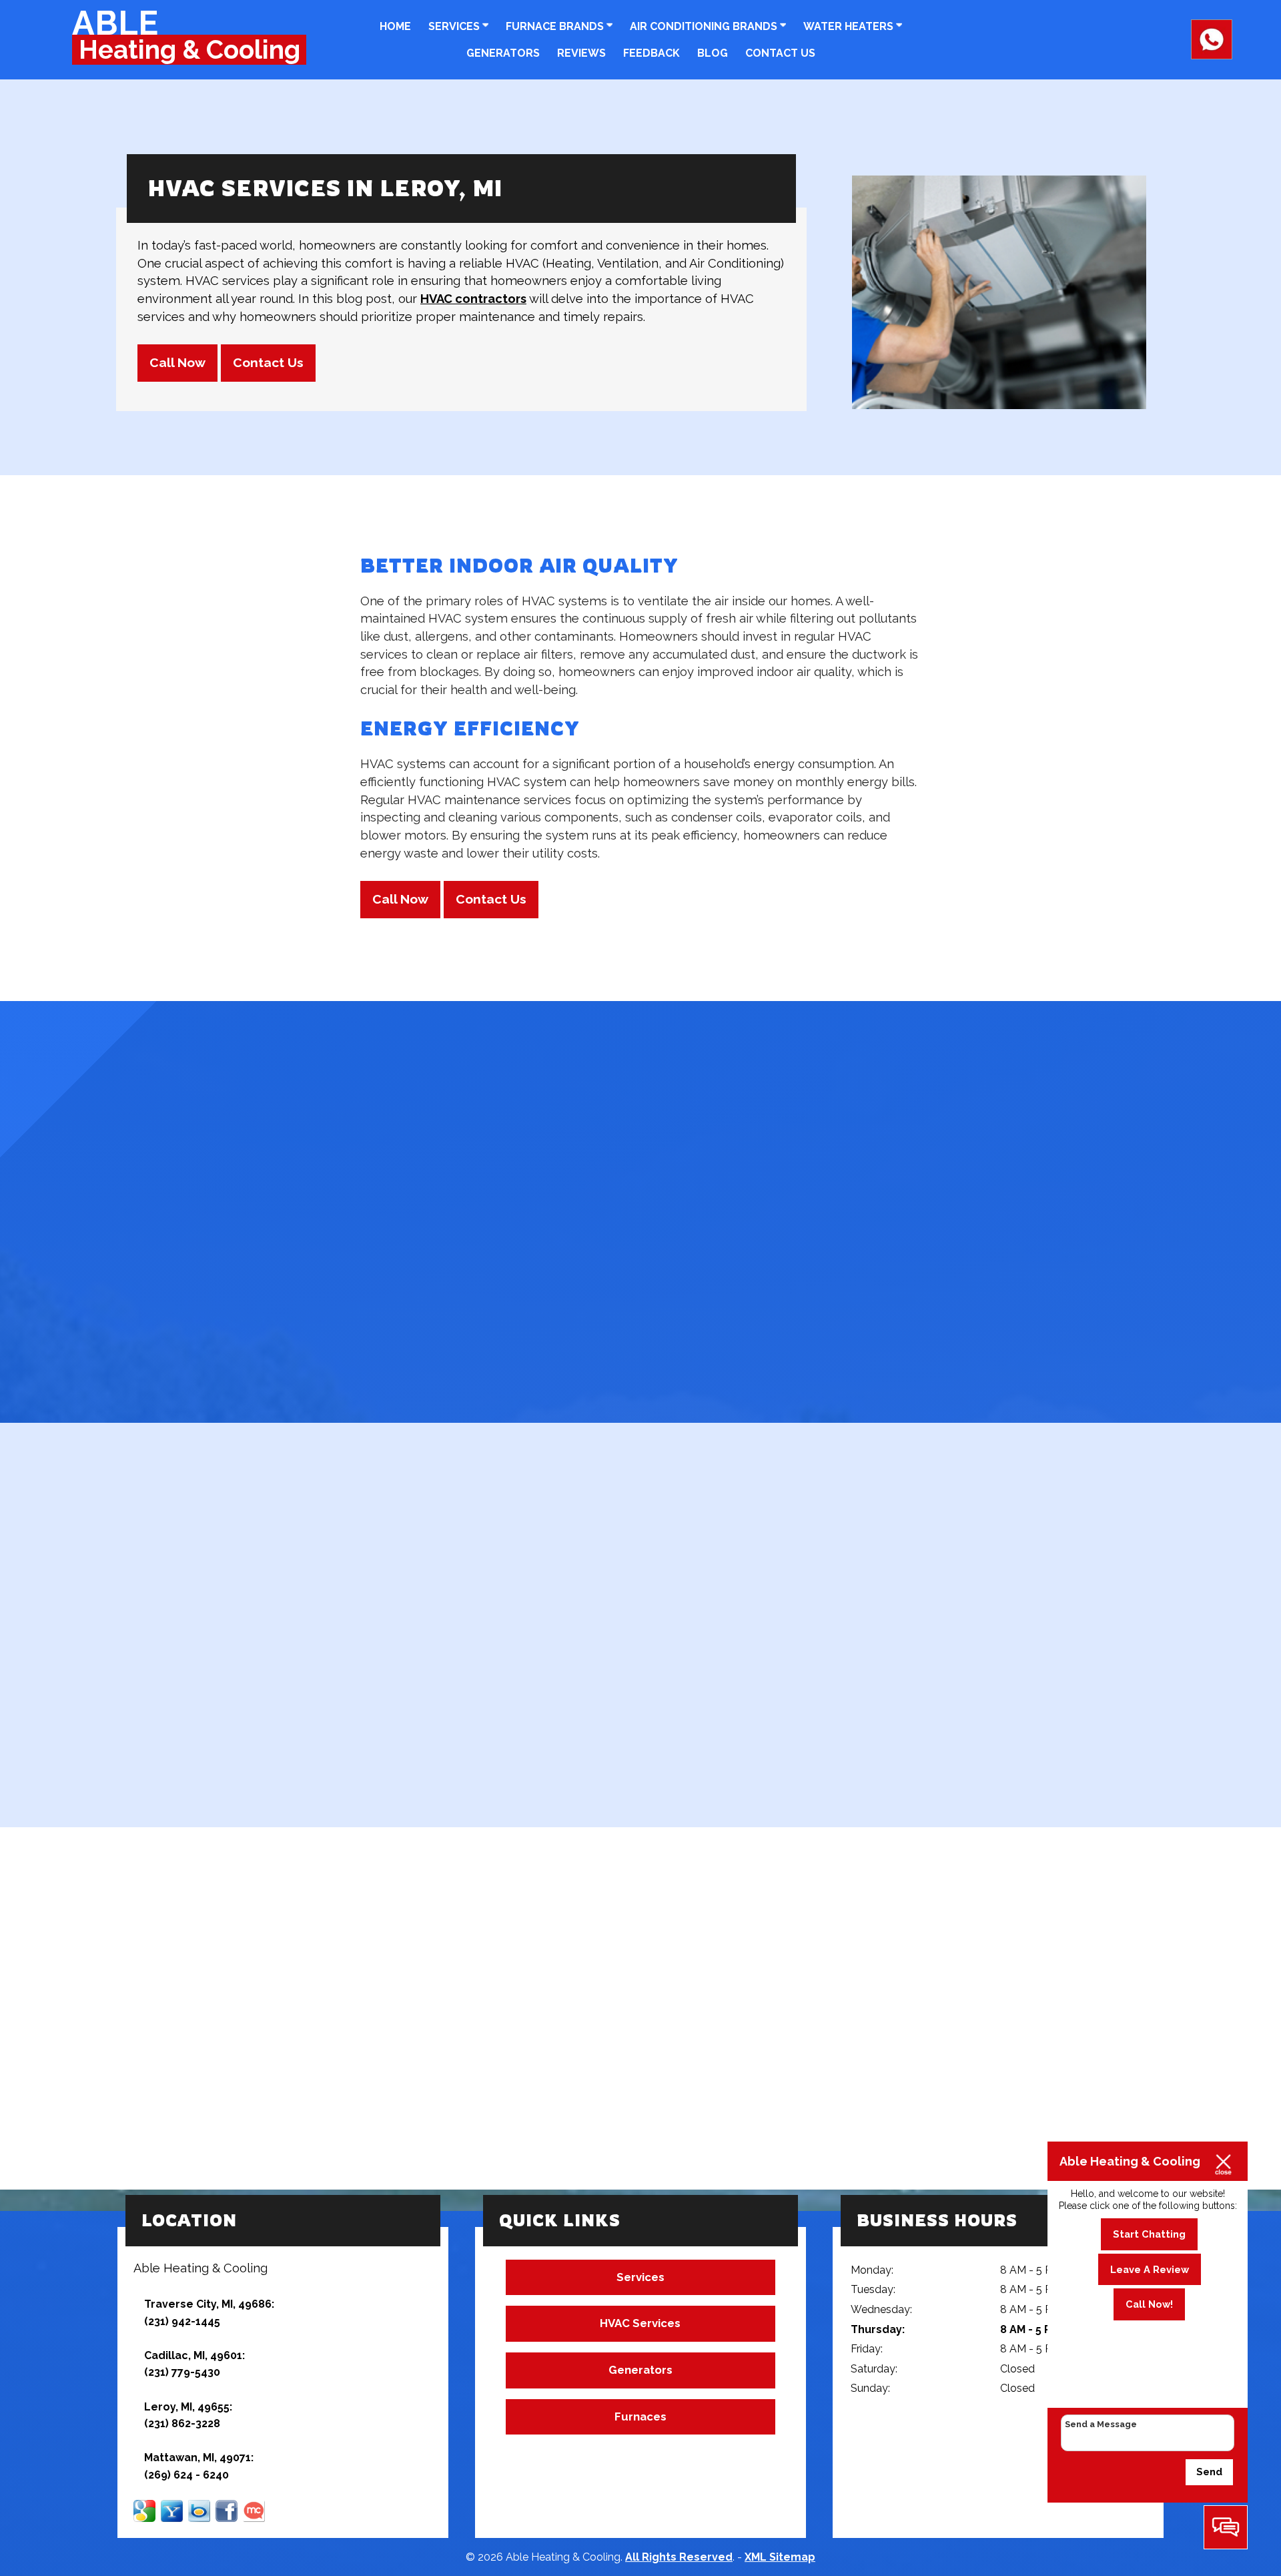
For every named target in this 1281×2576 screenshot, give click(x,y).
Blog (713, 53)
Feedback (652, 53)
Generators (503, 53)
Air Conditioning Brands (705, 26)
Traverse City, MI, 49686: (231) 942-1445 (209, 2313)
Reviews (581, 53)
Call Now (177, 363)
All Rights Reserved (679, 2557)
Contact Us (780, 53)
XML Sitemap (780, 2557)
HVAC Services (640, 2323)
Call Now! (1149, 2304)
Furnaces (640, 2417)
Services (455, 26)
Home (395, 26)
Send (1209, 2472)
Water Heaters (850, 26)
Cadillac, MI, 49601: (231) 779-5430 (194, 2364)
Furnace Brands (556, 26)
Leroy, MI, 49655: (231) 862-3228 (188, 2416)
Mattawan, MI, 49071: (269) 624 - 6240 (199, 2466)
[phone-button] (1212, 53)
